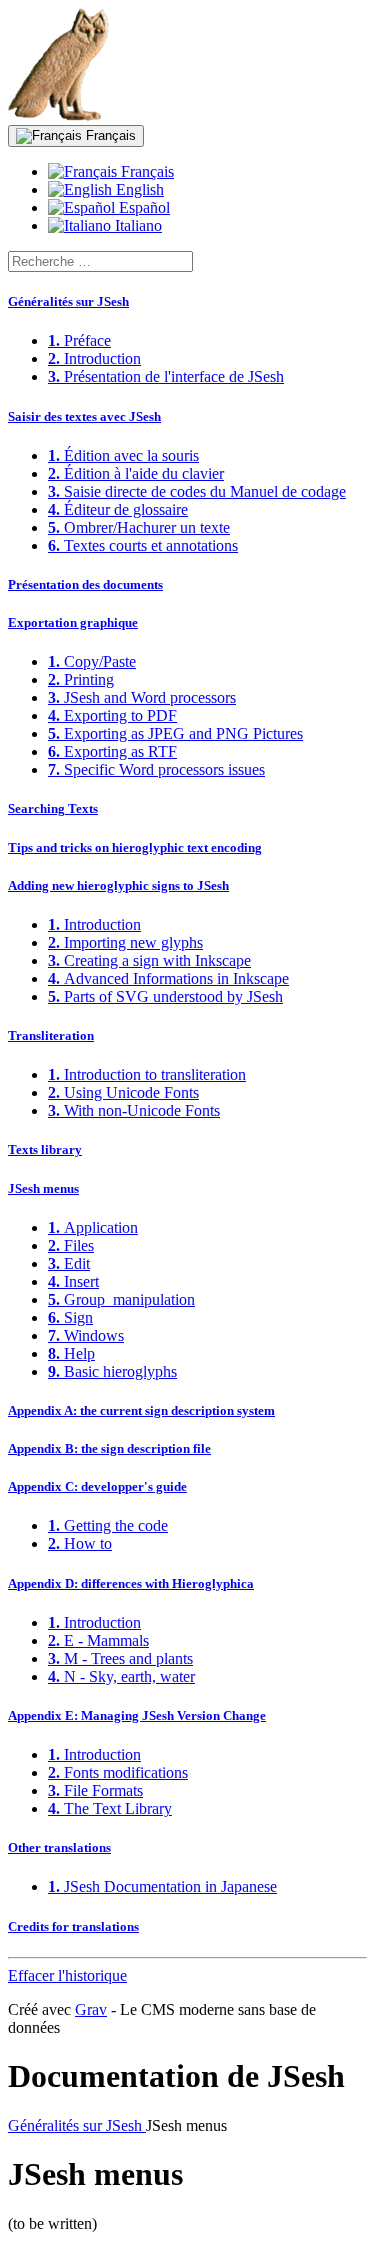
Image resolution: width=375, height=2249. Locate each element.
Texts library (45, 1149)
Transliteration (51, 1035)
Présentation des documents (85, 584)
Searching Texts (53, 808)
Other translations (59, 1847)
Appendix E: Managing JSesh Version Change (137, 1715)
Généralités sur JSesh (68, 301)
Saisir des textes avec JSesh (84, 416)
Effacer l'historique (67, 1975)
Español (142, 207)
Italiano (136, 225)
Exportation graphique (73, 622)
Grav (91, 2009)
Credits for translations (73, 1926)
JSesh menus (43, 1188)
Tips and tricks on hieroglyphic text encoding (135, 847)
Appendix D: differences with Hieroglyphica (131, 1583)
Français (109, 135)
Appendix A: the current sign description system (141, 1410)
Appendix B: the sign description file (109, 1448)
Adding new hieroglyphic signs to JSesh (118, 885)
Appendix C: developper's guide (97, 1486)
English (138, 189)
